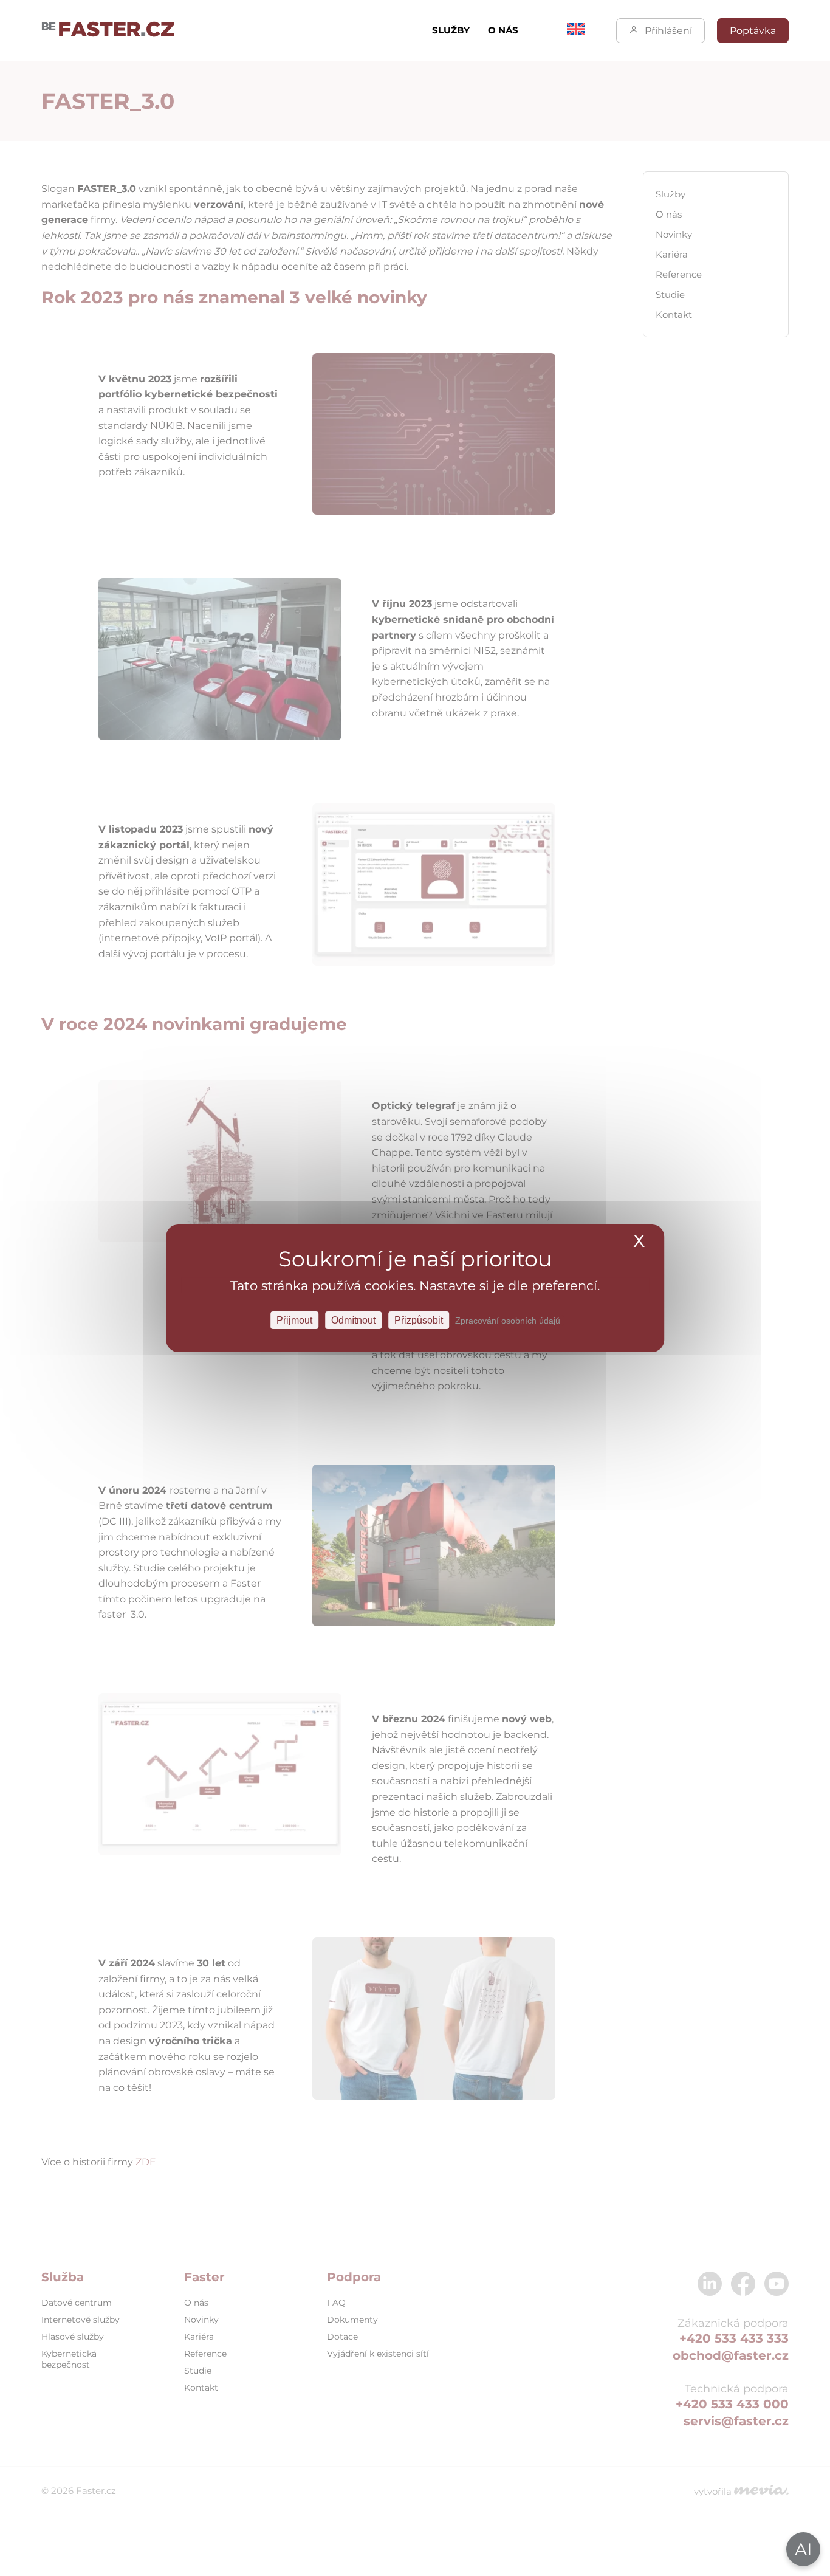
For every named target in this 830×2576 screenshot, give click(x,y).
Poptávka (753, 31)
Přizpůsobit (419, 1320)
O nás (503, 30)
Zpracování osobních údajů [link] (508, 1320)
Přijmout (294, 1320)
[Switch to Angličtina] (576, 32)
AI (803, 2549)
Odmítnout (353, 1320)
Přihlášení (668, 31)
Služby (451, 30)
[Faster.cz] (108, 30)
